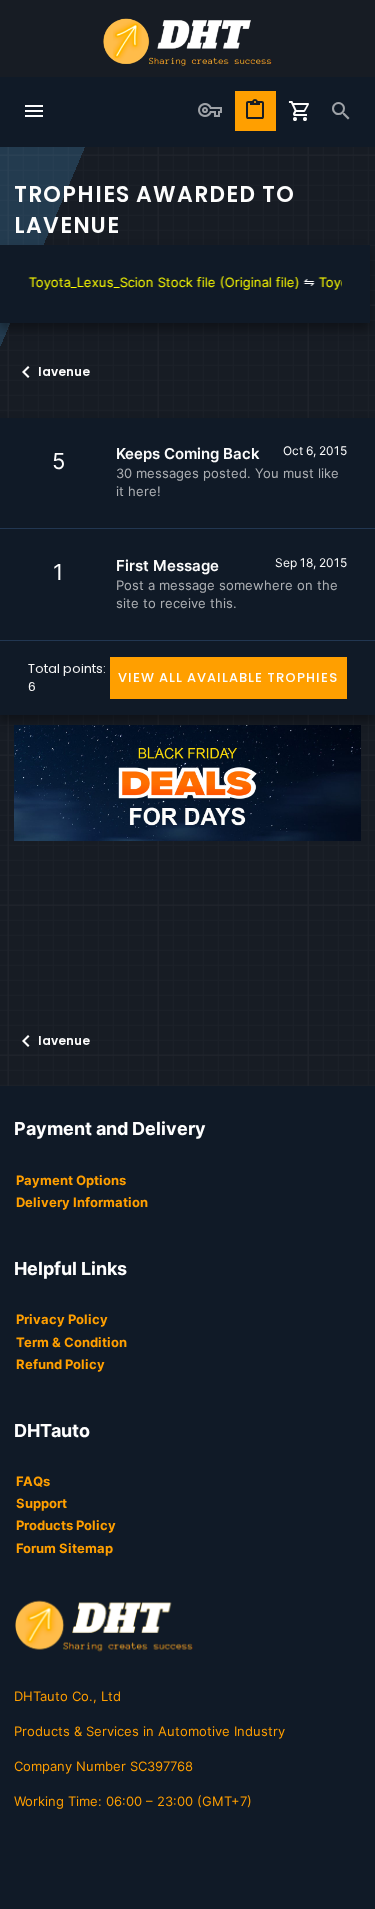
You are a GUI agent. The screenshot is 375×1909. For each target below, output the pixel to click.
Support (41, 1503)
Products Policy (66, 1525)
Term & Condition (71, 1342)
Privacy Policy (62, 1319)
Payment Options (71, 1180)
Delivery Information (82, 1202)
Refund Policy (60, 1364)
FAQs (33, 1481)
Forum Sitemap (64, 1548)
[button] (34, 112)
